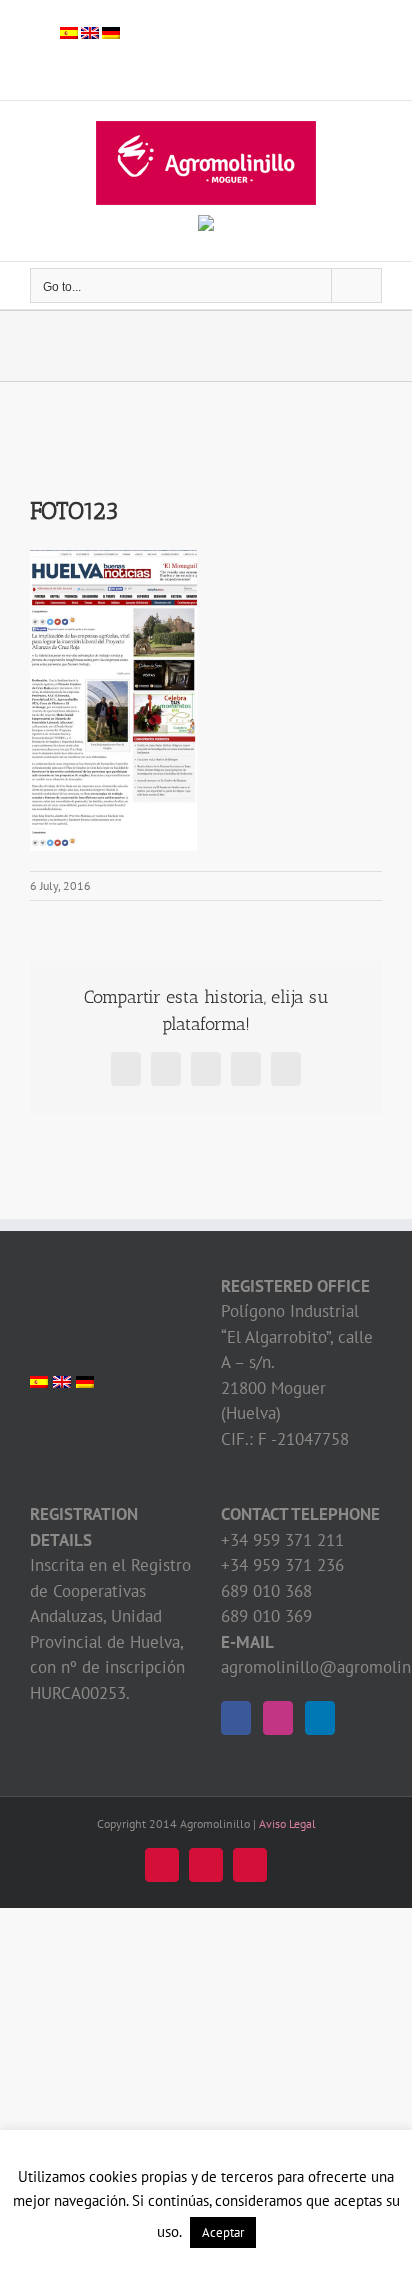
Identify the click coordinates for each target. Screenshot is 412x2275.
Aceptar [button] (223, 2232)
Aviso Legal (287, 1823)
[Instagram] (278, 1718)
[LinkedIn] (320, 1718)
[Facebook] (236, 1718)
